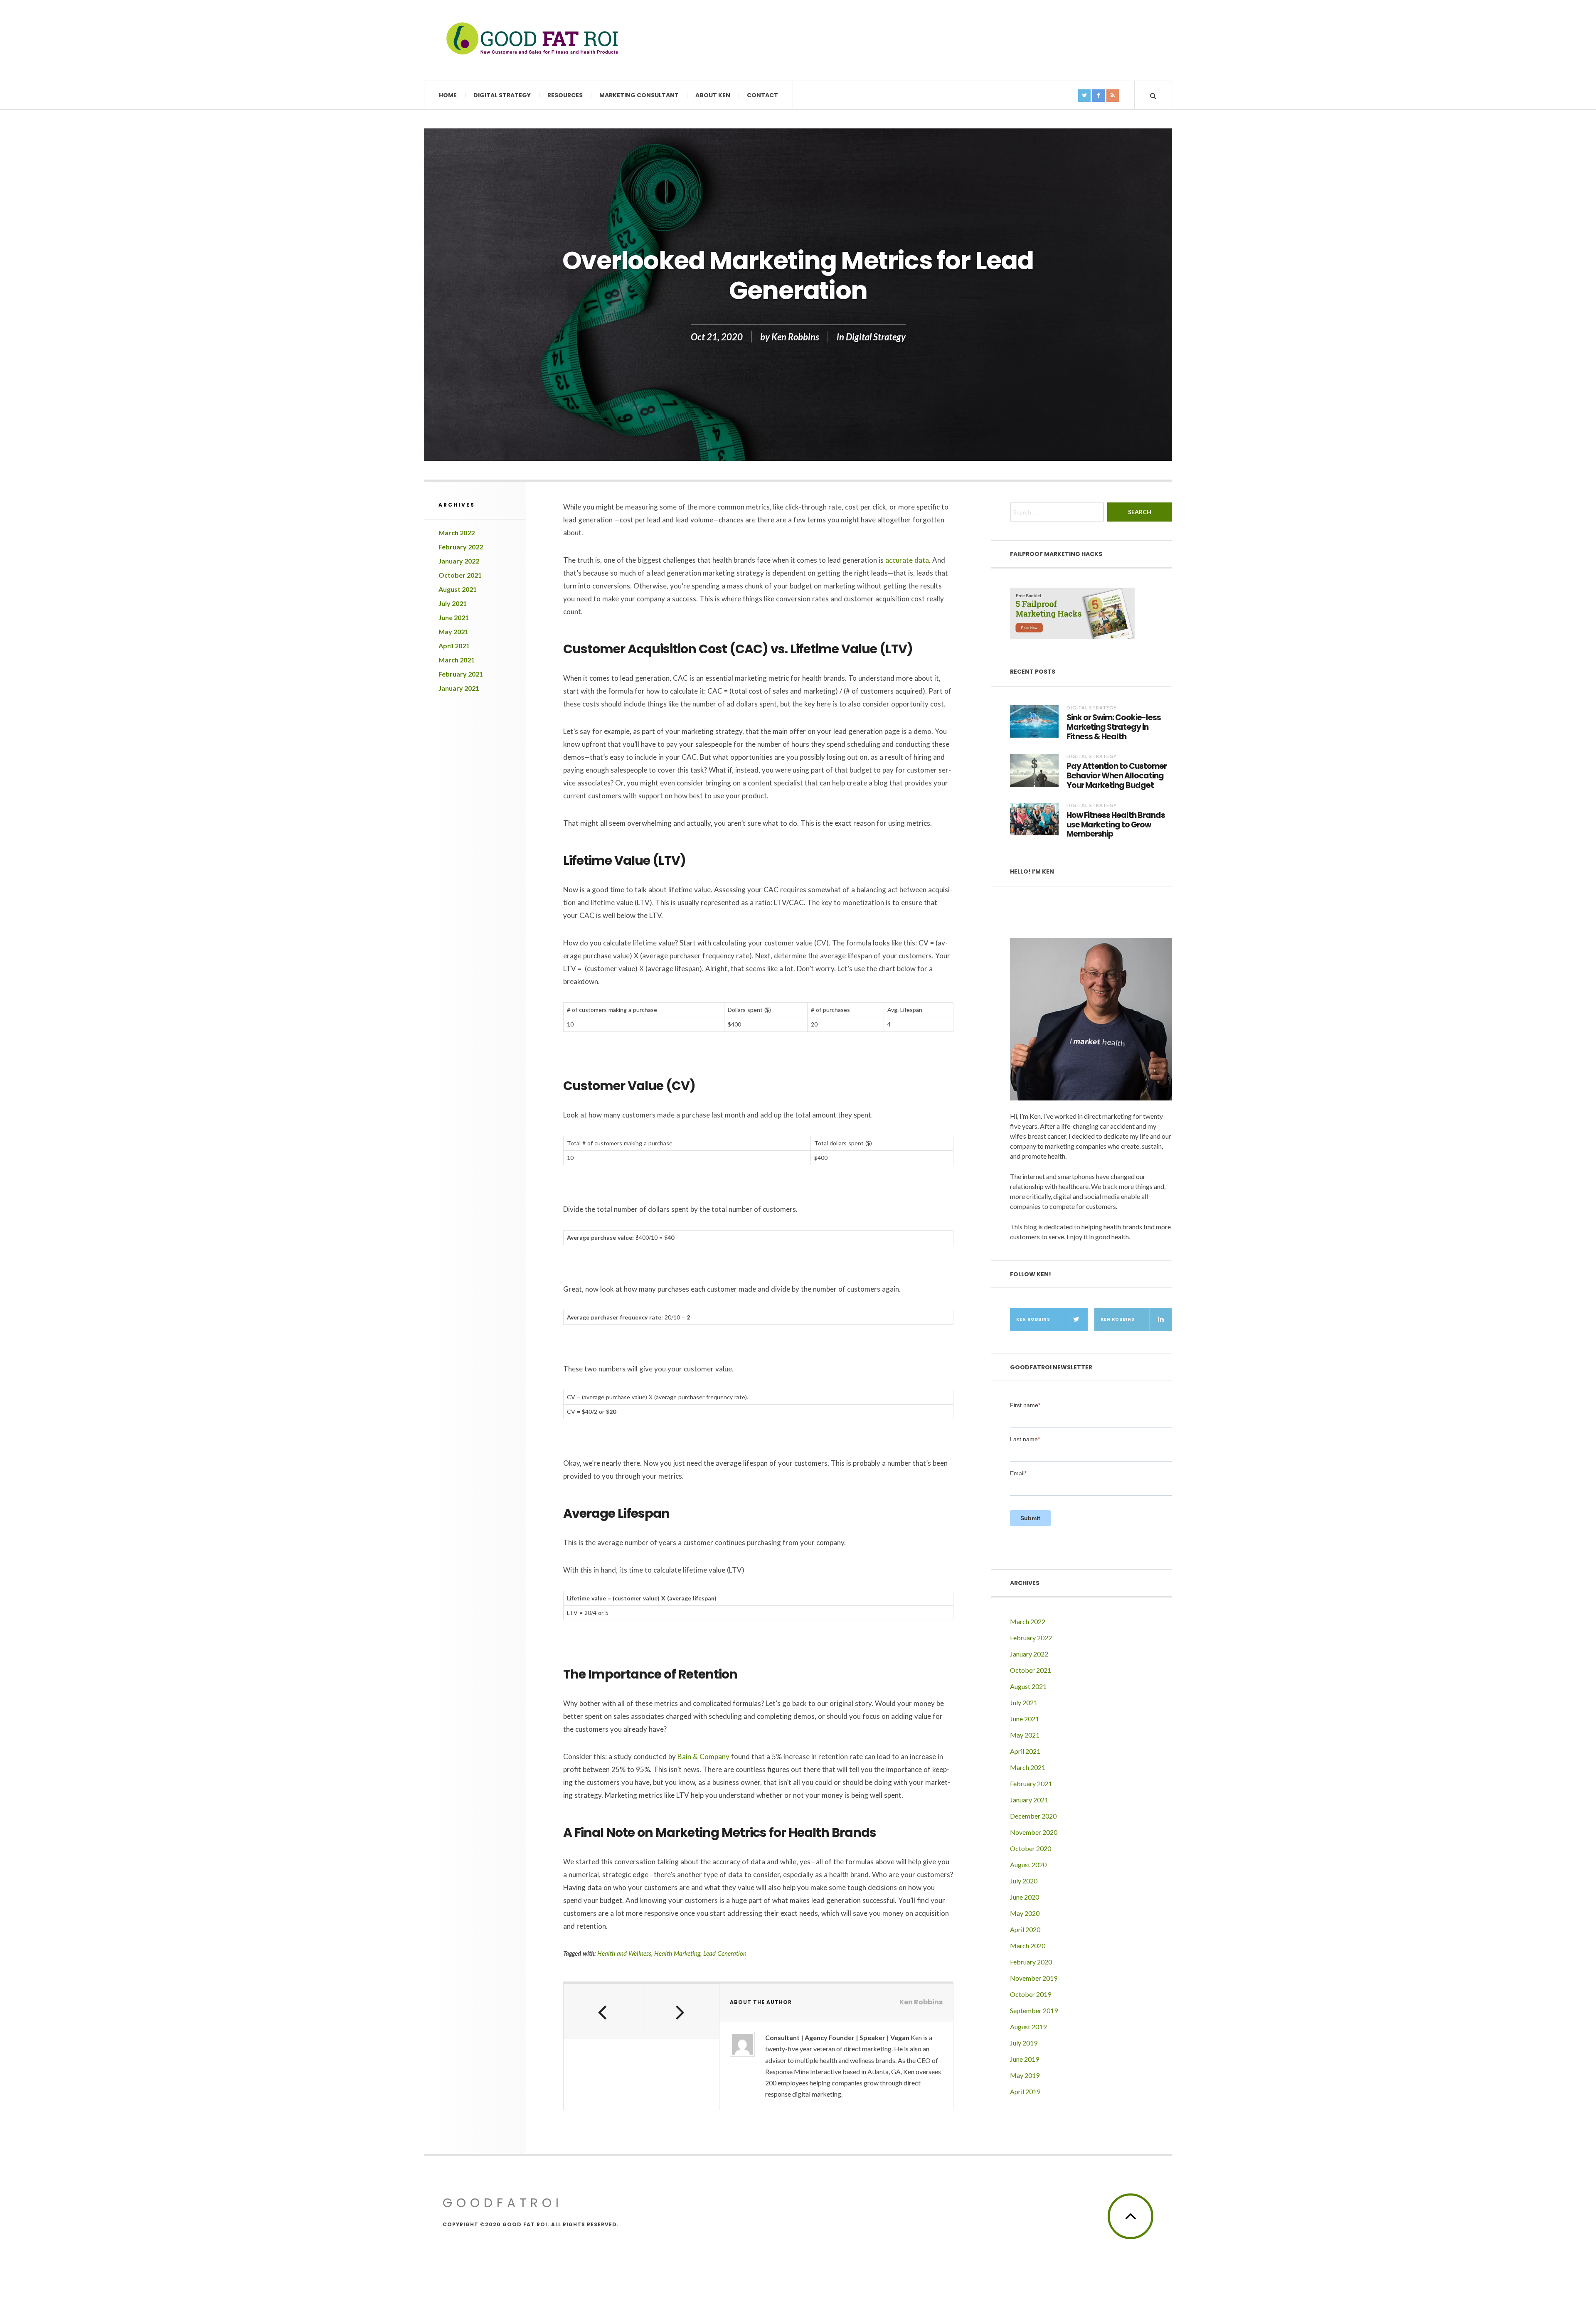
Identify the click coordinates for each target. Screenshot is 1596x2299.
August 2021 (458, 589)
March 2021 (457, 660)
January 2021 (459, 688)
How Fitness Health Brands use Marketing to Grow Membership (1116, 825)
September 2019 (1034, 2010)
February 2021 (461, 674)
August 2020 (1028, 1865)
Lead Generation (725, 1953)
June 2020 (1025, 1897)
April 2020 (1025, 1929)
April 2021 (454, 646)
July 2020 (1024, 1881)
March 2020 (1028, 1946)
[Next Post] (680, 2011)
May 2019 (1025, 2075)
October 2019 (1031, 1994)
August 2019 (1028, 2027)
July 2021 (453, 603)
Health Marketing (677, 1953)
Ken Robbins (795, 337)
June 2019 (1025, 2059)
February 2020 (1031, 1962)
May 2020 (1025, 1913)
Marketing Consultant (639, 95)
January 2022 (459, 561)
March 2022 (457, 533)
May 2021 (453, 631)
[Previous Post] (602, 2011)
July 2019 (1024, 2043)
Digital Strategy (502, 95)
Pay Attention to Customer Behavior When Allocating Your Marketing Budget (1117, 776)
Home (448, 95)
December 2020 (1033, 1816)
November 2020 (1034, 1832)
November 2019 (1034, 1978)
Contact (762, 95)
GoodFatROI (503, 2203)
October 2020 (1031, 1848)
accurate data (907, 560)
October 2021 (460, 575)
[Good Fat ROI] (532, 40)
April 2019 (1025, 2091)
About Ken (713, 95)
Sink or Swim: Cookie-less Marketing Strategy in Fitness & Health (1114, 727)
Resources (565, 95)
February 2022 (461, 547)
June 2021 (454, 617)
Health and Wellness (624, 1953)
